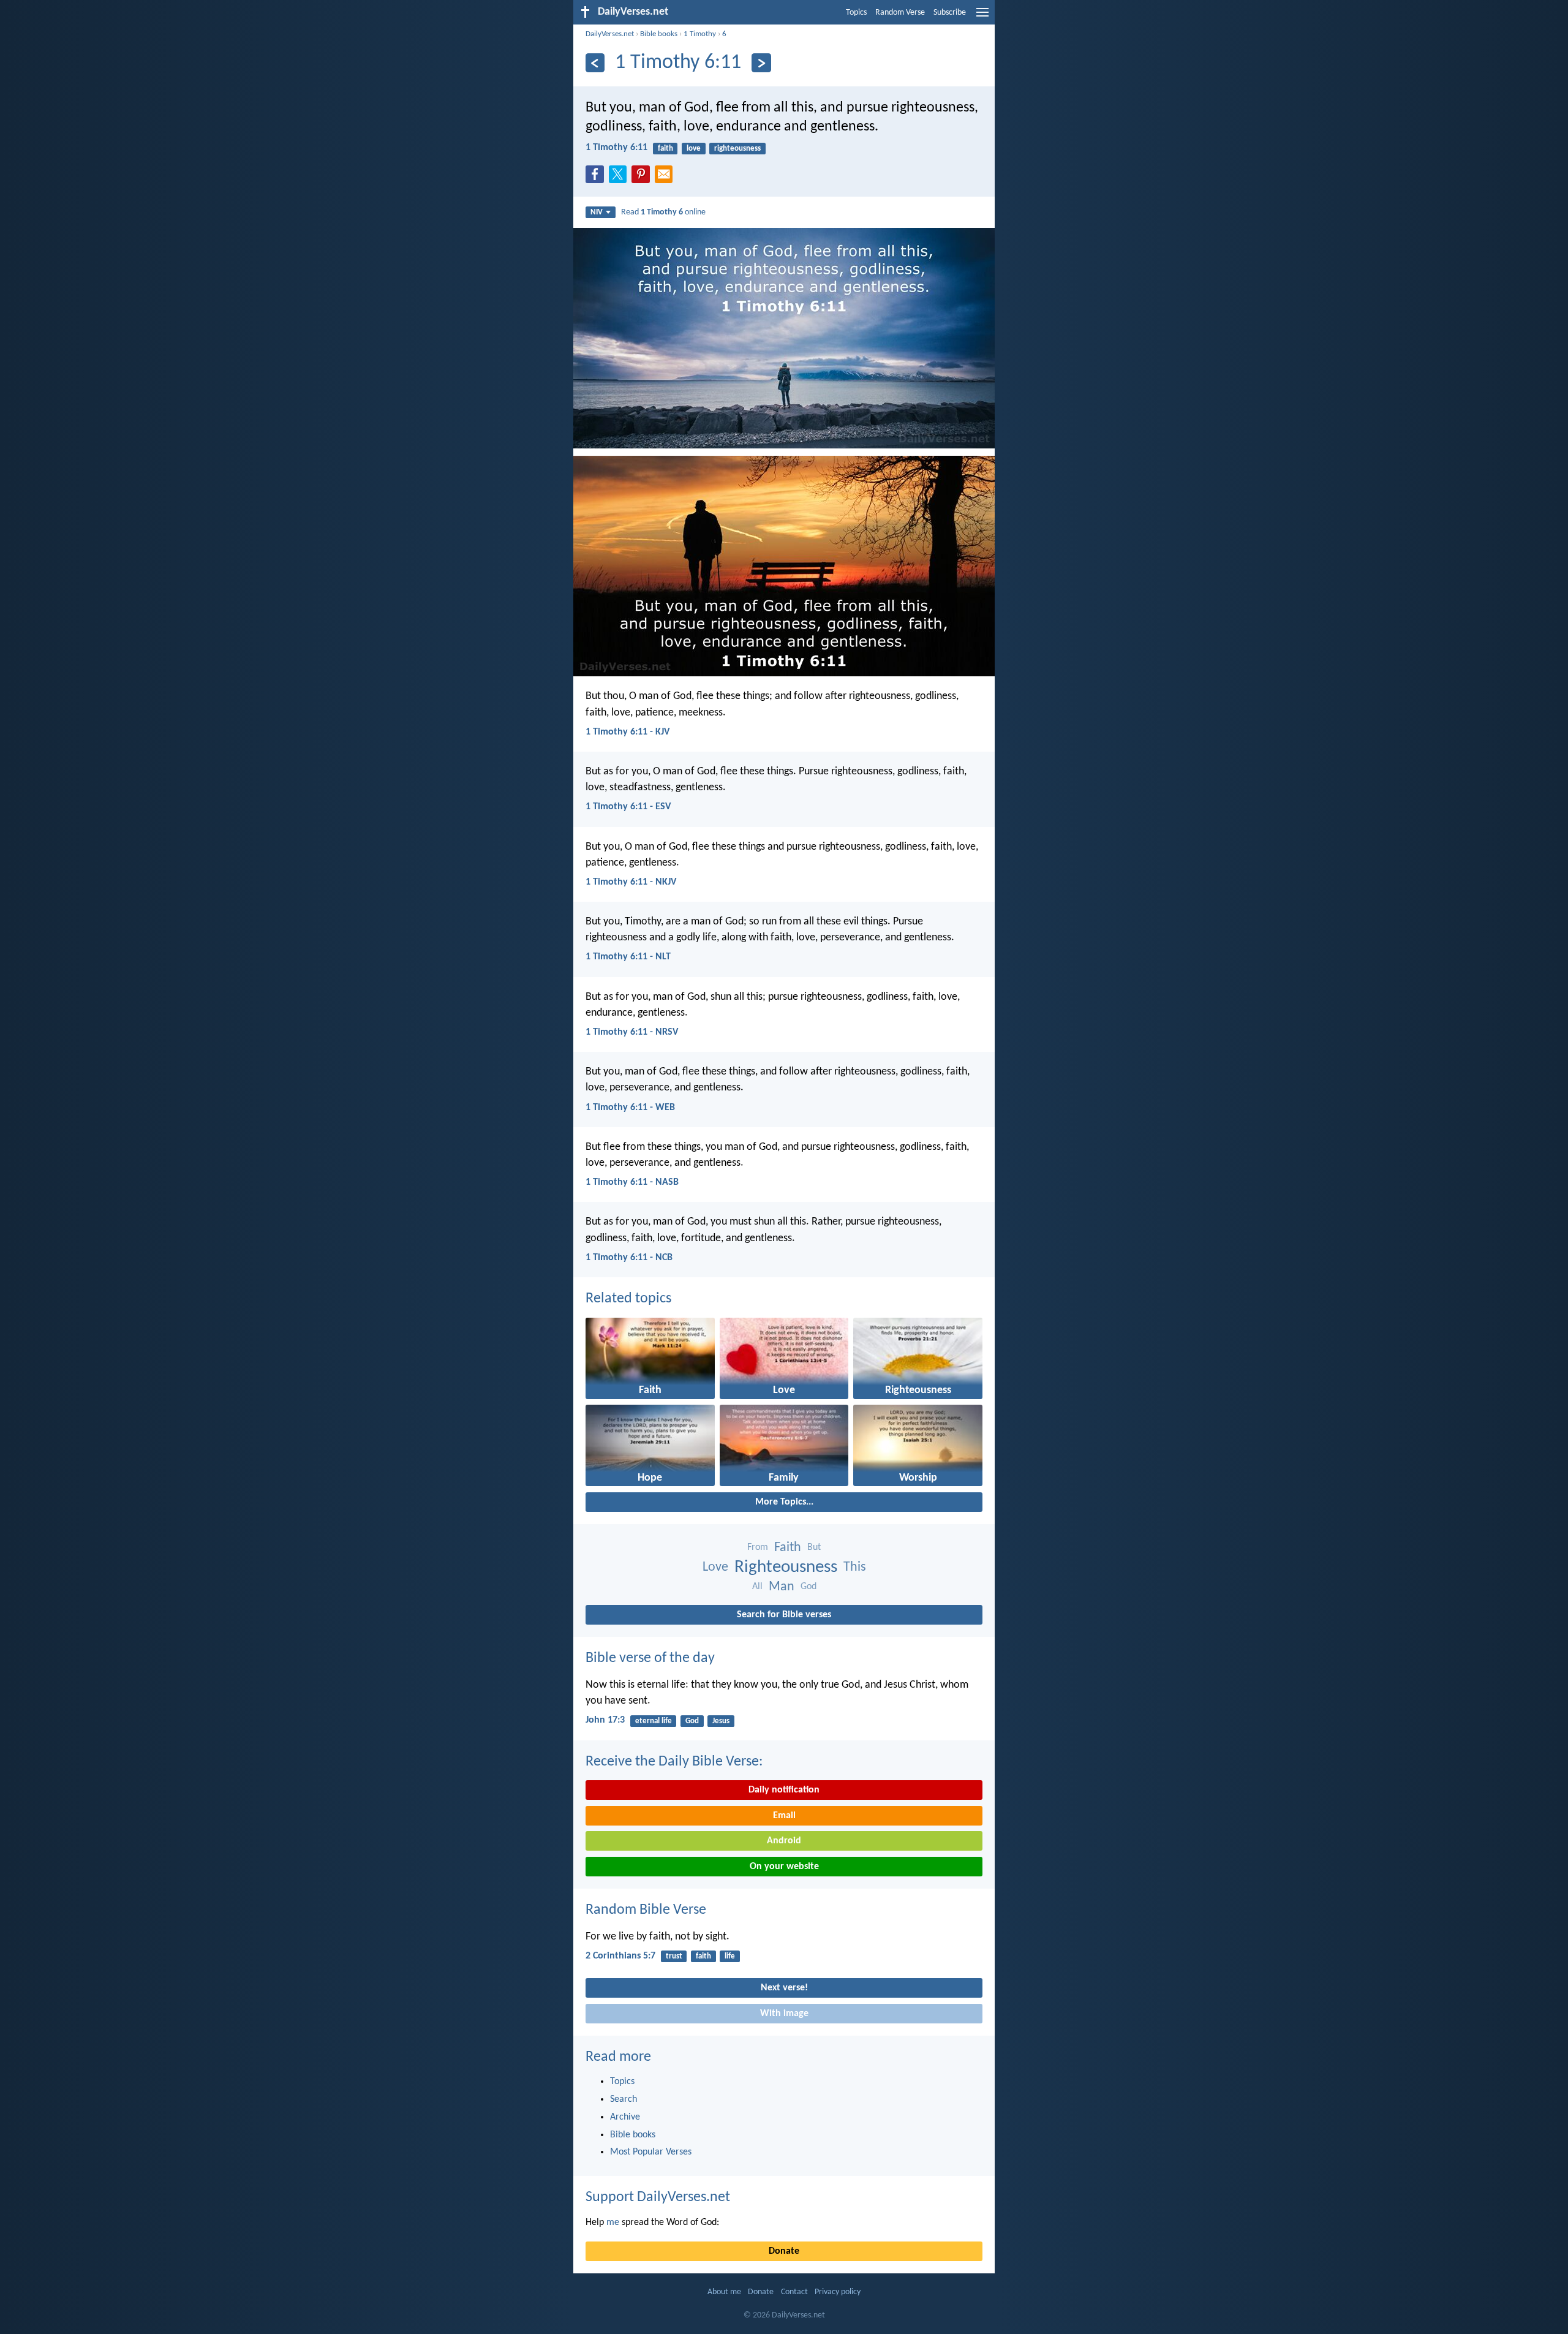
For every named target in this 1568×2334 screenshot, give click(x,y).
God (809, 1587)
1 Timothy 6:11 (616, 148)
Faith (788, 1548)
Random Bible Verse (646, 1910)
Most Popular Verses (651, 2152)
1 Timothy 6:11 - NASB (632, 1182)
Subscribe (950, 13)
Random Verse (900, 13)
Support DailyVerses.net (658, 2197)
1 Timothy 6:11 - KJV (628, 732)
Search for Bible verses (784, 1615)
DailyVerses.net (610, 34)
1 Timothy (700, 34)
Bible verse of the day (650, 1658)
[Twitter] (620, 178)
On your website (784, 1867)
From (758, 1547)
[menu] (982, 17)
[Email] (666, 178)
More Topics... (784, 1502)
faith (665, 149)
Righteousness (786, 1567)
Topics (856, 13)
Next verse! (784, 1988)
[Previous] (595, 63)
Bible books (659, 34)
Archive (625, 2117)
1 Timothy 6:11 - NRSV (632, 1032)
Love (715, 1567)
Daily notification (784, 1790)
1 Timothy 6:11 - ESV (628, 807)
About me (724, 2292)
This (855, 1567)
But (814, 1547)
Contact (794, 2292)
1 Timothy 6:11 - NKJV (631, 882)
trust (674, 1956)
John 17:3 (605, 1720)
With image (784, 2014)
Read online (663, 212)
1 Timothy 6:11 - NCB (629, 1258)
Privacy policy (838, 2292)
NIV (597, 212)
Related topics (628, 1299)
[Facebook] (597, 178)
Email (784, 1816)
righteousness (737, 149)
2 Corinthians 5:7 (620, 1956)
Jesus (721, 1721)
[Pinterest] (643, 178)
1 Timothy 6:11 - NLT (628, 957)
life (730, 1956)
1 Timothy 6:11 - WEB (630, 1108)
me (613, 2223)
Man (782, 1587)
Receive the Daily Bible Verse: (674, 1762)
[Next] (761, 63)
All (757, 1587)
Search (624, 2099)
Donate (784, 2251)
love (694, 149)
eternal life (654, 1721)
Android (784, 1841)
